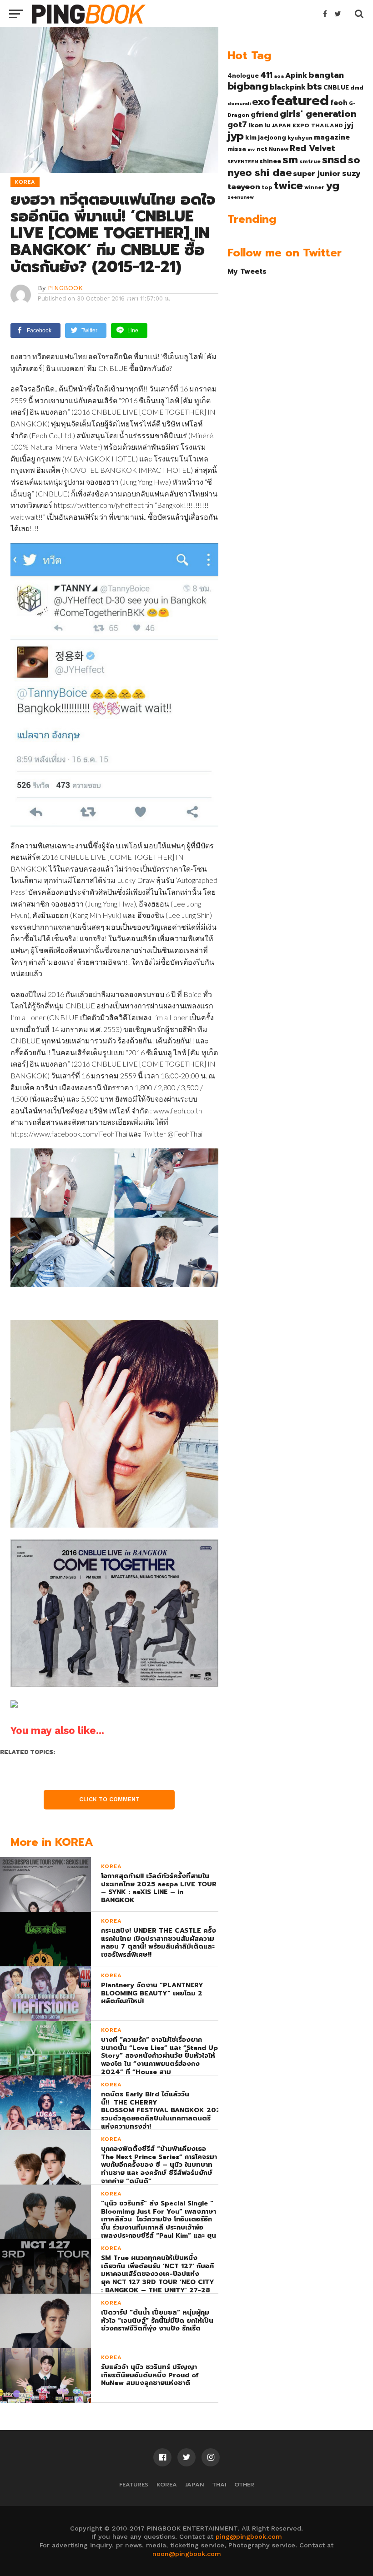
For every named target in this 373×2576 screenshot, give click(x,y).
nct (262, 149)
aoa (279, 76)
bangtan (326, 75)
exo (261, 102)
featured (300, 100)
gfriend (265, 115)
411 (266, 75)
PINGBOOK (65, 288)
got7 (237, 125)
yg (333, 185)
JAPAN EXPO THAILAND (307, 125)
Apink (296, 75)
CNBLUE (336, 88)
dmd (357, 88)
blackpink (288, 87)
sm (290, 160)
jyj (349, 125)
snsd (334, 160)
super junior (317, 174)
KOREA (167, 2484)
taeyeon (244, 187)
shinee (270, 161)
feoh (339, 103)
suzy (351, 173)
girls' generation (318, 114)
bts (315, 86)
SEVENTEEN (243, 161)
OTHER (244, 2484)
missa (237, 149)
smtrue (310, 161)
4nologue (243, 76)
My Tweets (247, 271)
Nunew (279, 149)
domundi (239, 103)
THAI (219, 2484)
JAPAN (194, 2484)
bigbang (248, 86)
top (267, 187)
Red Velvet (313, 148)
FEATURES (134, 2484)
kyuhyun (300, 138)
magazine (332, 137)
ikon (256, 125)
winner (314, 187)
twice (288, 185)
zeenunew (241, 197)
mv (251, 149)
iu (267, 125)
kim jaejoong (266, 138)
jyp (236, 136)
